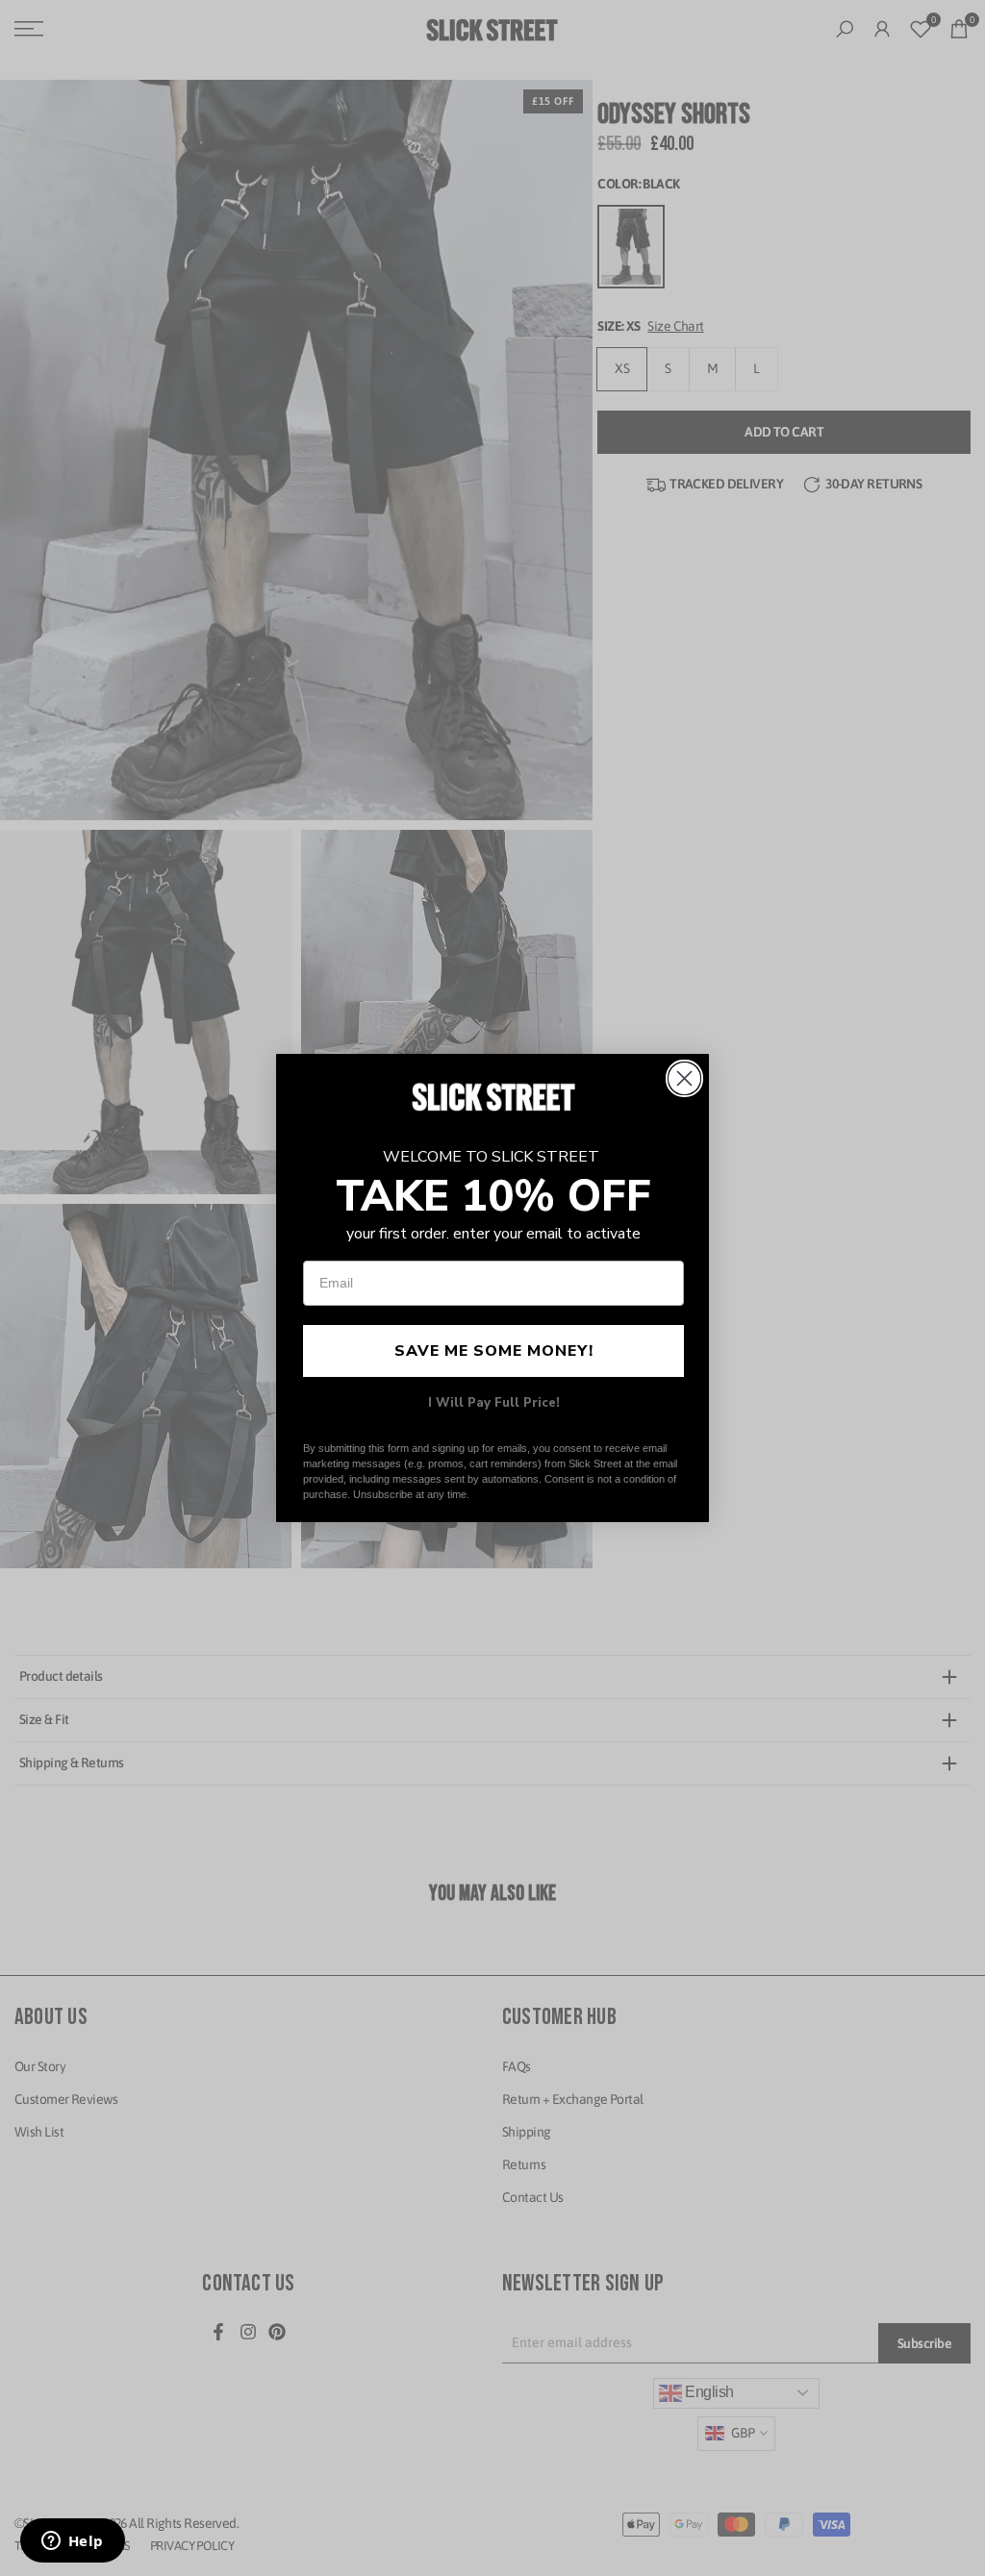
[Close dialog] (684, 1078)
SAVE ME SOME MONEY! (494, 1351)
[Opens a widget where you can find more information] (72, 2542)
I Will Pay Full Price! (494, 1403)
